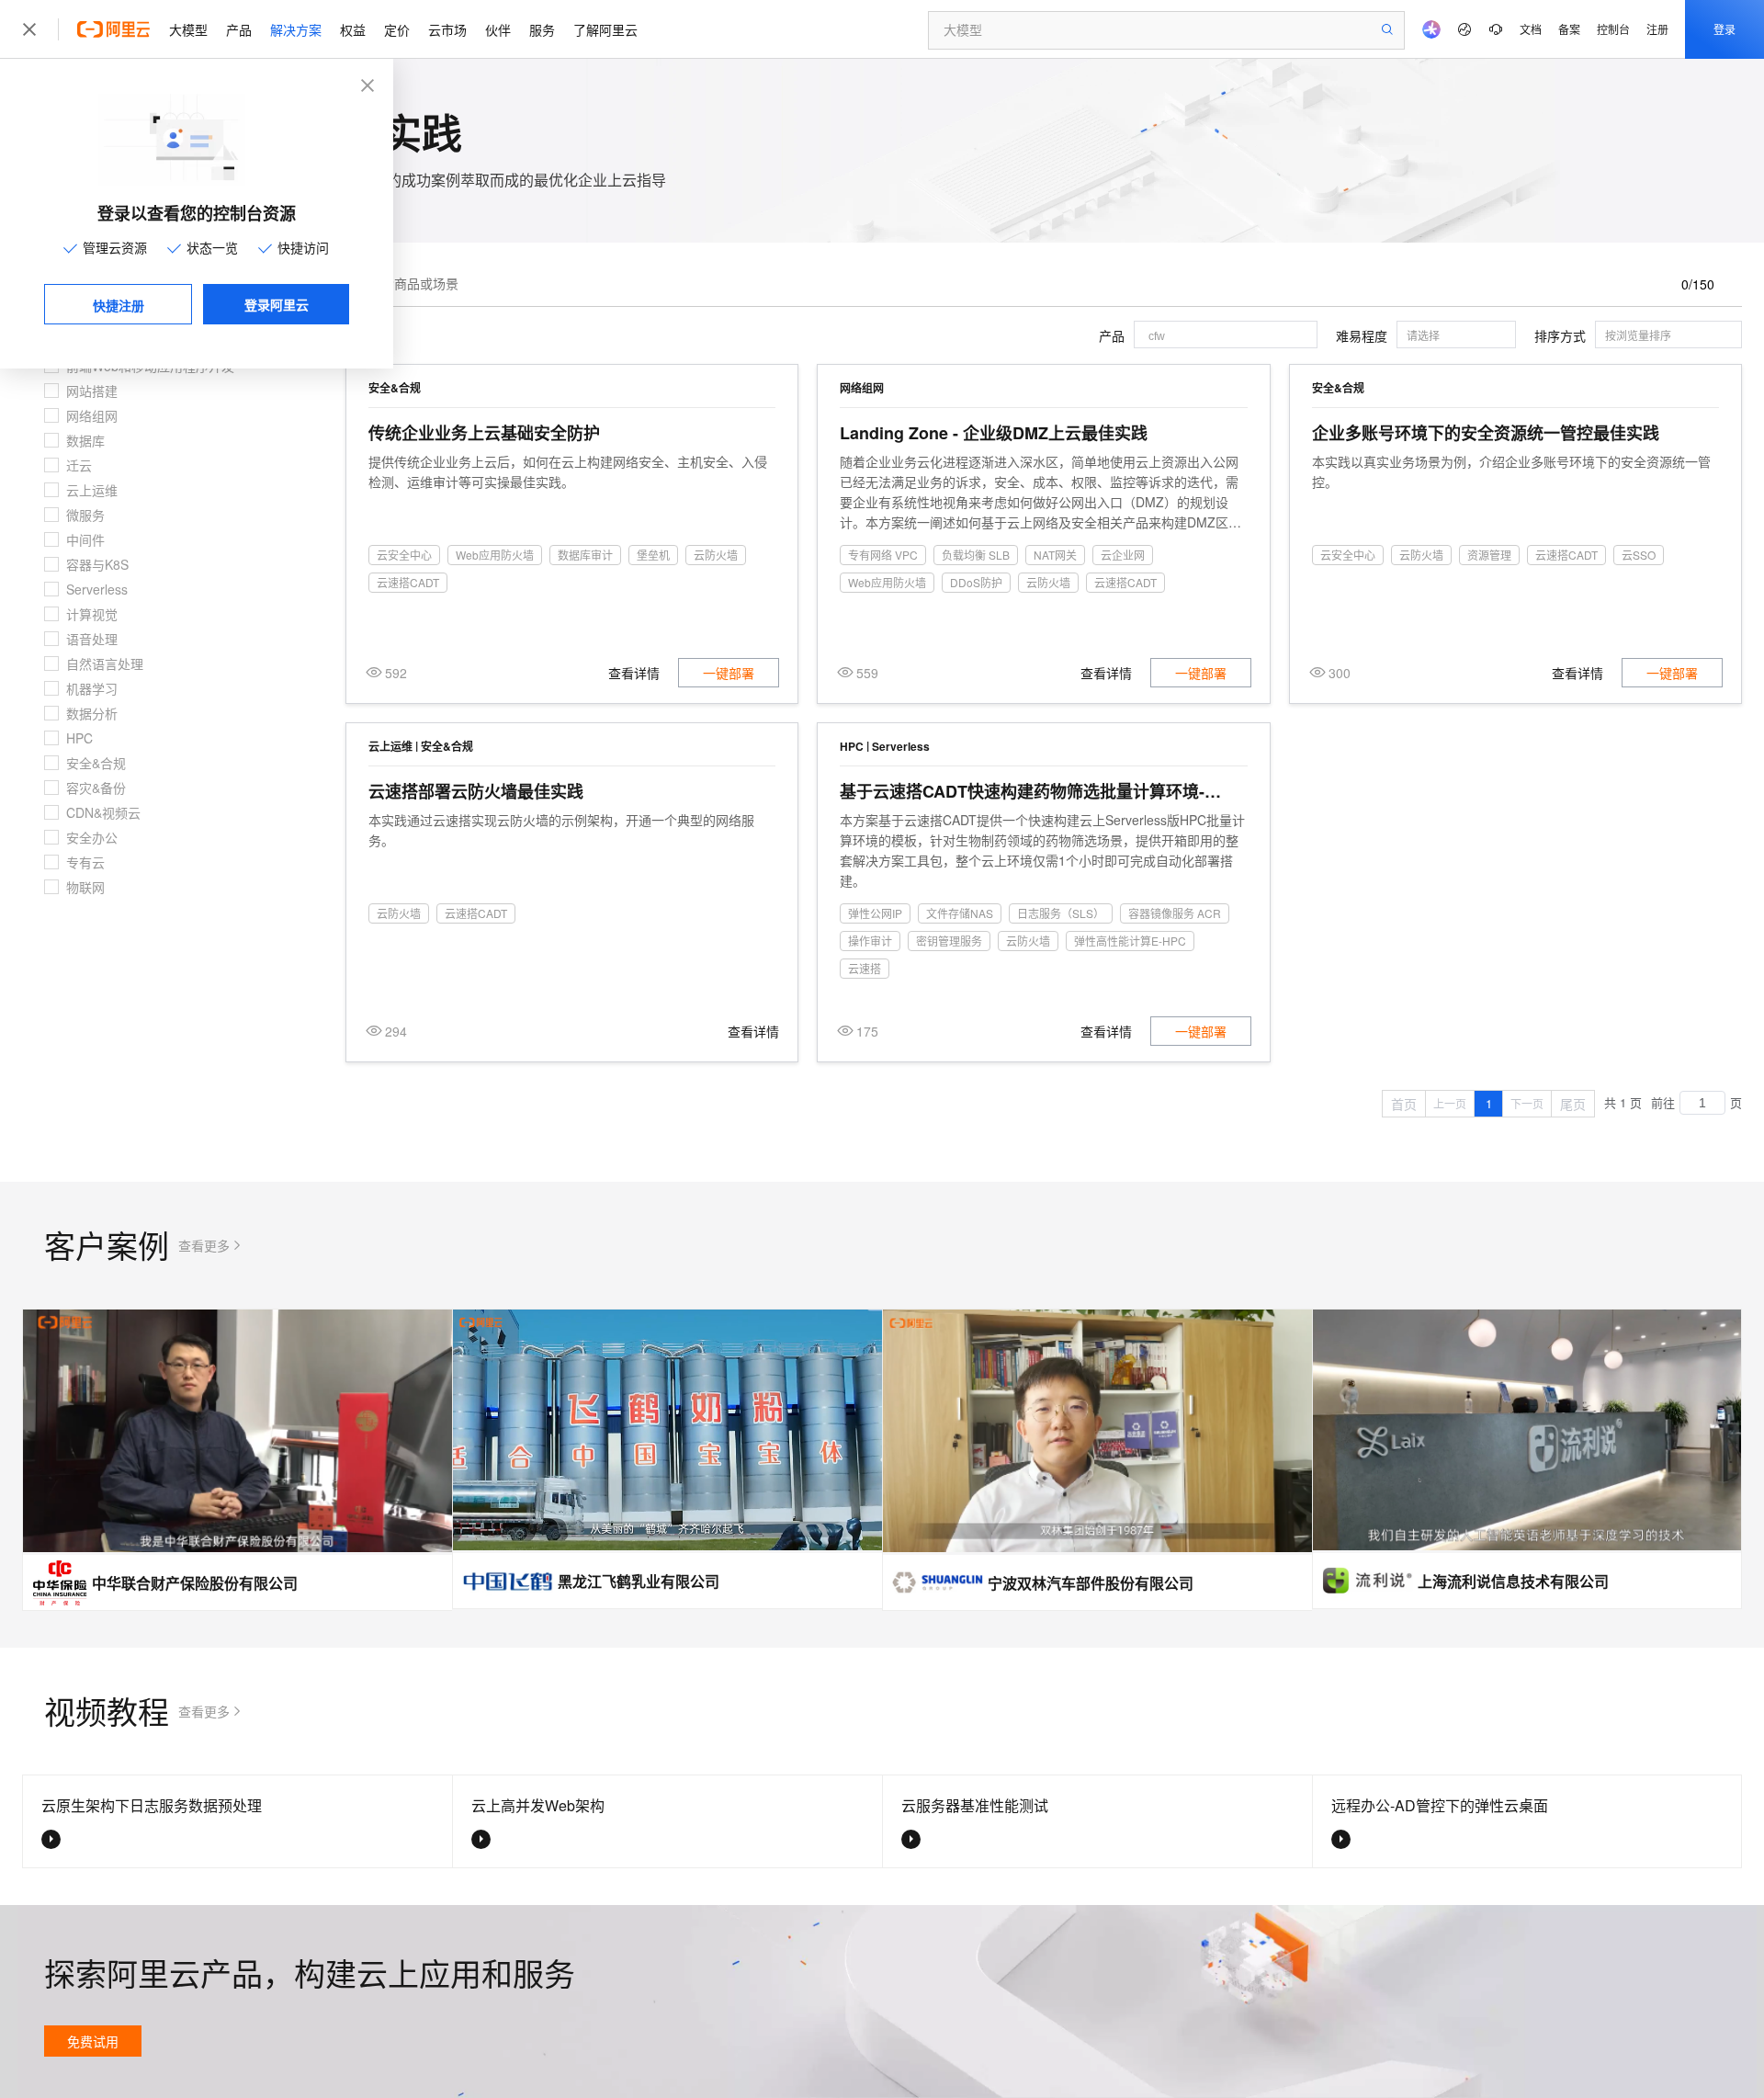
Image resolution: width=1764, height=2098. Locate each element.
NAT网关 (1055, 555)
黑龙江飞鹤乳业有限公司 (639, 1581)
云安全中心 (404, 555)
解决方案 (296, 29)
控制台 (1613, 29)
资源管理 (1489, 555)
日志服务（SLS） (1061, 913)
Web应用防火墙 (495, 555)
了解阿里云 (605, 29)
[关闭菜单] (29, 29)
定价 (397, 29)
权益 (353, 29)
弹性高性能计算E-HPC (1130, 941)
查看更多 (204, 1245)
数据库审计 (585, 555)
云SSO (1639, 555)
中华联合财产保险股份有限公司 (195, 1583)
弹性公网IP (875, 913)
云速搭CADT (408, 582)
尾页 (1573, 1104)
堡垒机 (653, 555)
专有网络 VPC (883, 555)
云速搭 (865, 968)
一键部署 (729, 673)
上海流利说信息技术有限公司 (1513, 1581)
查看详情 (634, 673)
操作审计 (870, 941)
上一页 (1450, 1103)
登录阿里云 (277, 304)
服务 (542, 29)
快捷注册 (119, 305)
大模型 (188, 29)
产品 (239, 29)
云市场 (447, 29)
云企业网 (1123, 555)
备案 (1569, 29)
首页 (1404, 1104)
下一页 (1527, 1103)
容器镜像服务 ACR (1175, 913)
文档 (1531, 29)
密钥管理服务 (949, 941)
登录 (1724, 29)
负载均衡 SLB (976, 555)
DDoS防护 (976, 582)
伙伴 (498, 29)
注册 (1657, 29)
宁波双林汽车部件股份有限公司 (1091, 1583)
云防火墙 (716, 555)
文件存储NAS (960, 913)
